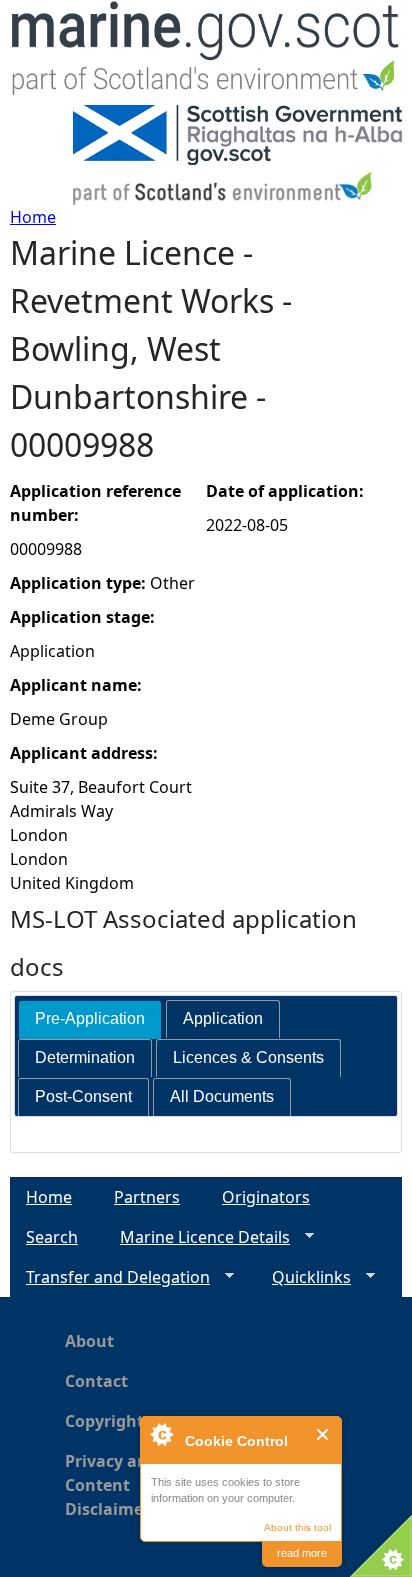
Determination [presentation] (85, 1057)
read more (302, 1553)
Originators (266, 1197)
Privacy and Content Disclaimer (111, 1485)
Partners (147, 1197)
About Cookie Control (161, 1434)
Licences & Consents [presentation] (248, 1057)
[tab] (90, 1019)
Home (33, 217)
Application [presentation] (223, 1018)
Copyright (104, 1421)
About (89, 1341)
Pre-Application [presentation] (90, 1018)
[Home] (206, 52)
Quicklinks (303, 1277)
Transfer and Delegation (110, 1277)
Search (52, 1237)
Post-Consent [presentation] (83, 1096)
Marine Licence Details (197, 1237)
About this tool (297, 1527)
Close (323, 1434)
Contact (96, 1381)
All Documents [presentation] (222, 1096)
